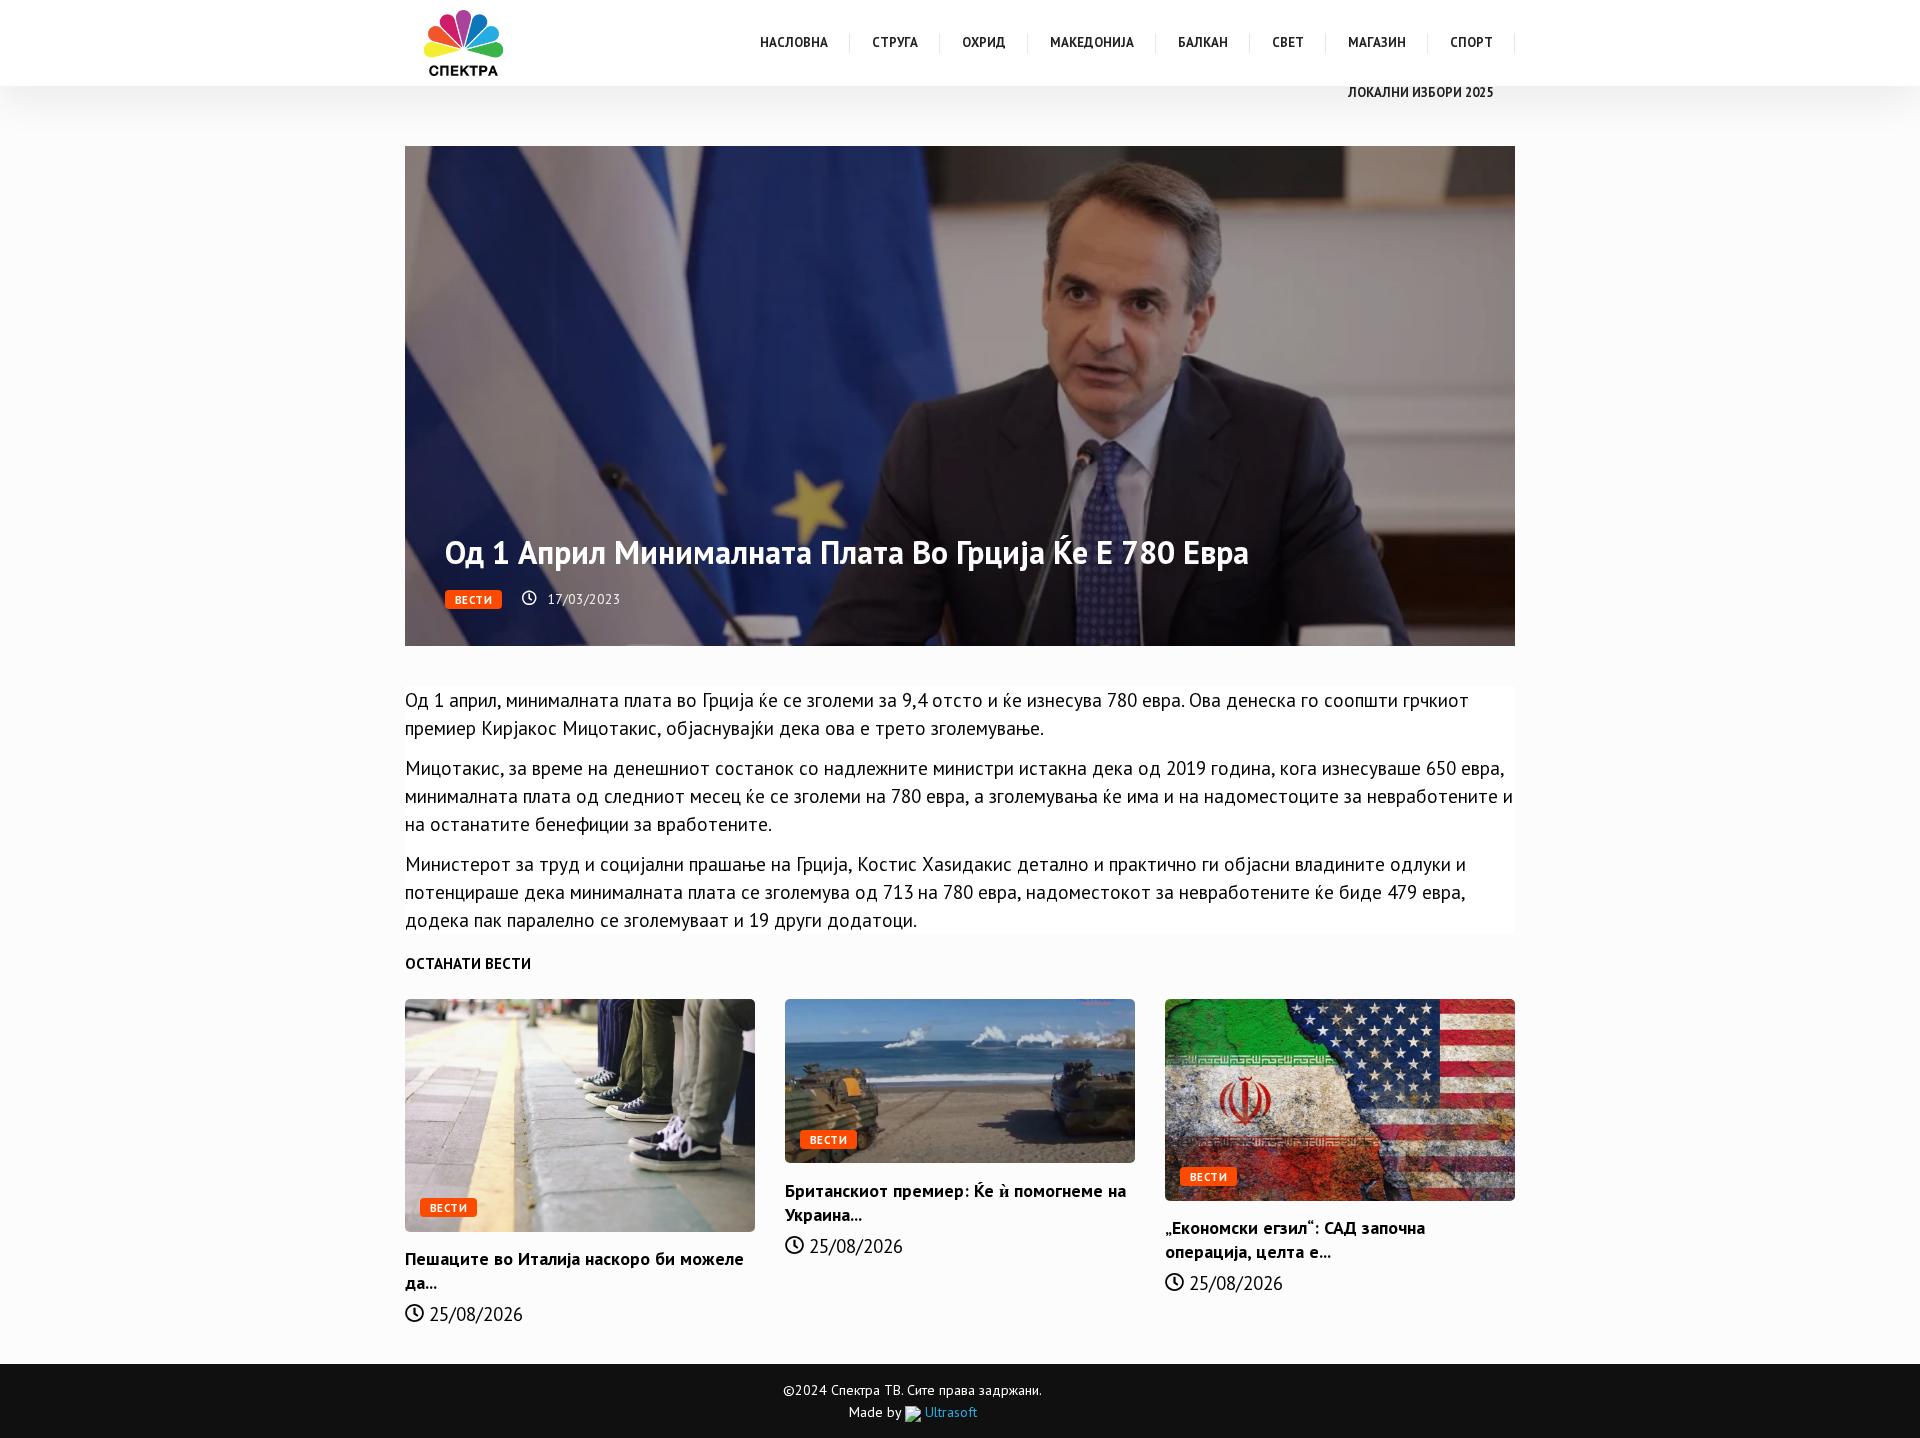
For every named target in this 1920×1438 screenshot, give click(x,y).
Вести (473, 600)
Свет (1288, 42)
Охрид (984, 42)
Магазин (1377, 42)
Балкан (1203, 42)
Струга (895, 42)
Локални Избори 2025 (1420, 92)
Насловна (794, 42)
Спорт (1471, 42)
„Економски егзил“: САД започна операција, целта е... (1295, 1239)
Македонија (1092, 42)
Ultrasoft (949, 1412)
